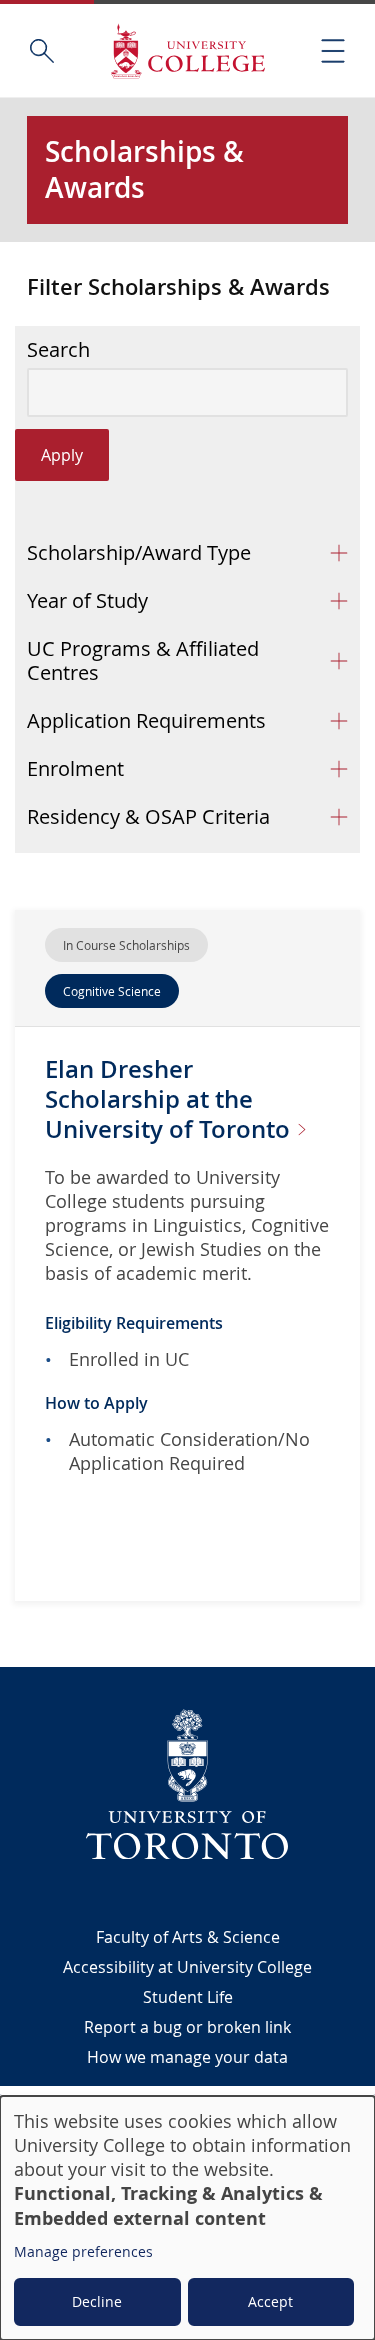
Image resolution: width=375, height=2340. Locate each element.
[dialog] (187, 2218)
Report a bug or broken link (187, 2027)
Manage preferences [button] (83, 2251)
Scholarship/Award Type (139, 552)
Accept (270, 2301)
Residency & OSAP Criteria (148, 816)
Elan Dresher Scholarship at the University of (170, 1099)
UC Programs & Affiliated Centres (143, 660)
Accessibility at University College (187, 1967)
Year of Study (87, 600)
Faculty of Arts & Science (188, 1937)
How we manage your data (187, 2057)
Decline (97, 2301)
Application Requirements (146, 720)
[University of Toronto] (188, 1784)
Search (58, 350)
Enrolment (75, 768)
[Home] (188, 50)
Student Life (188, 1997)
